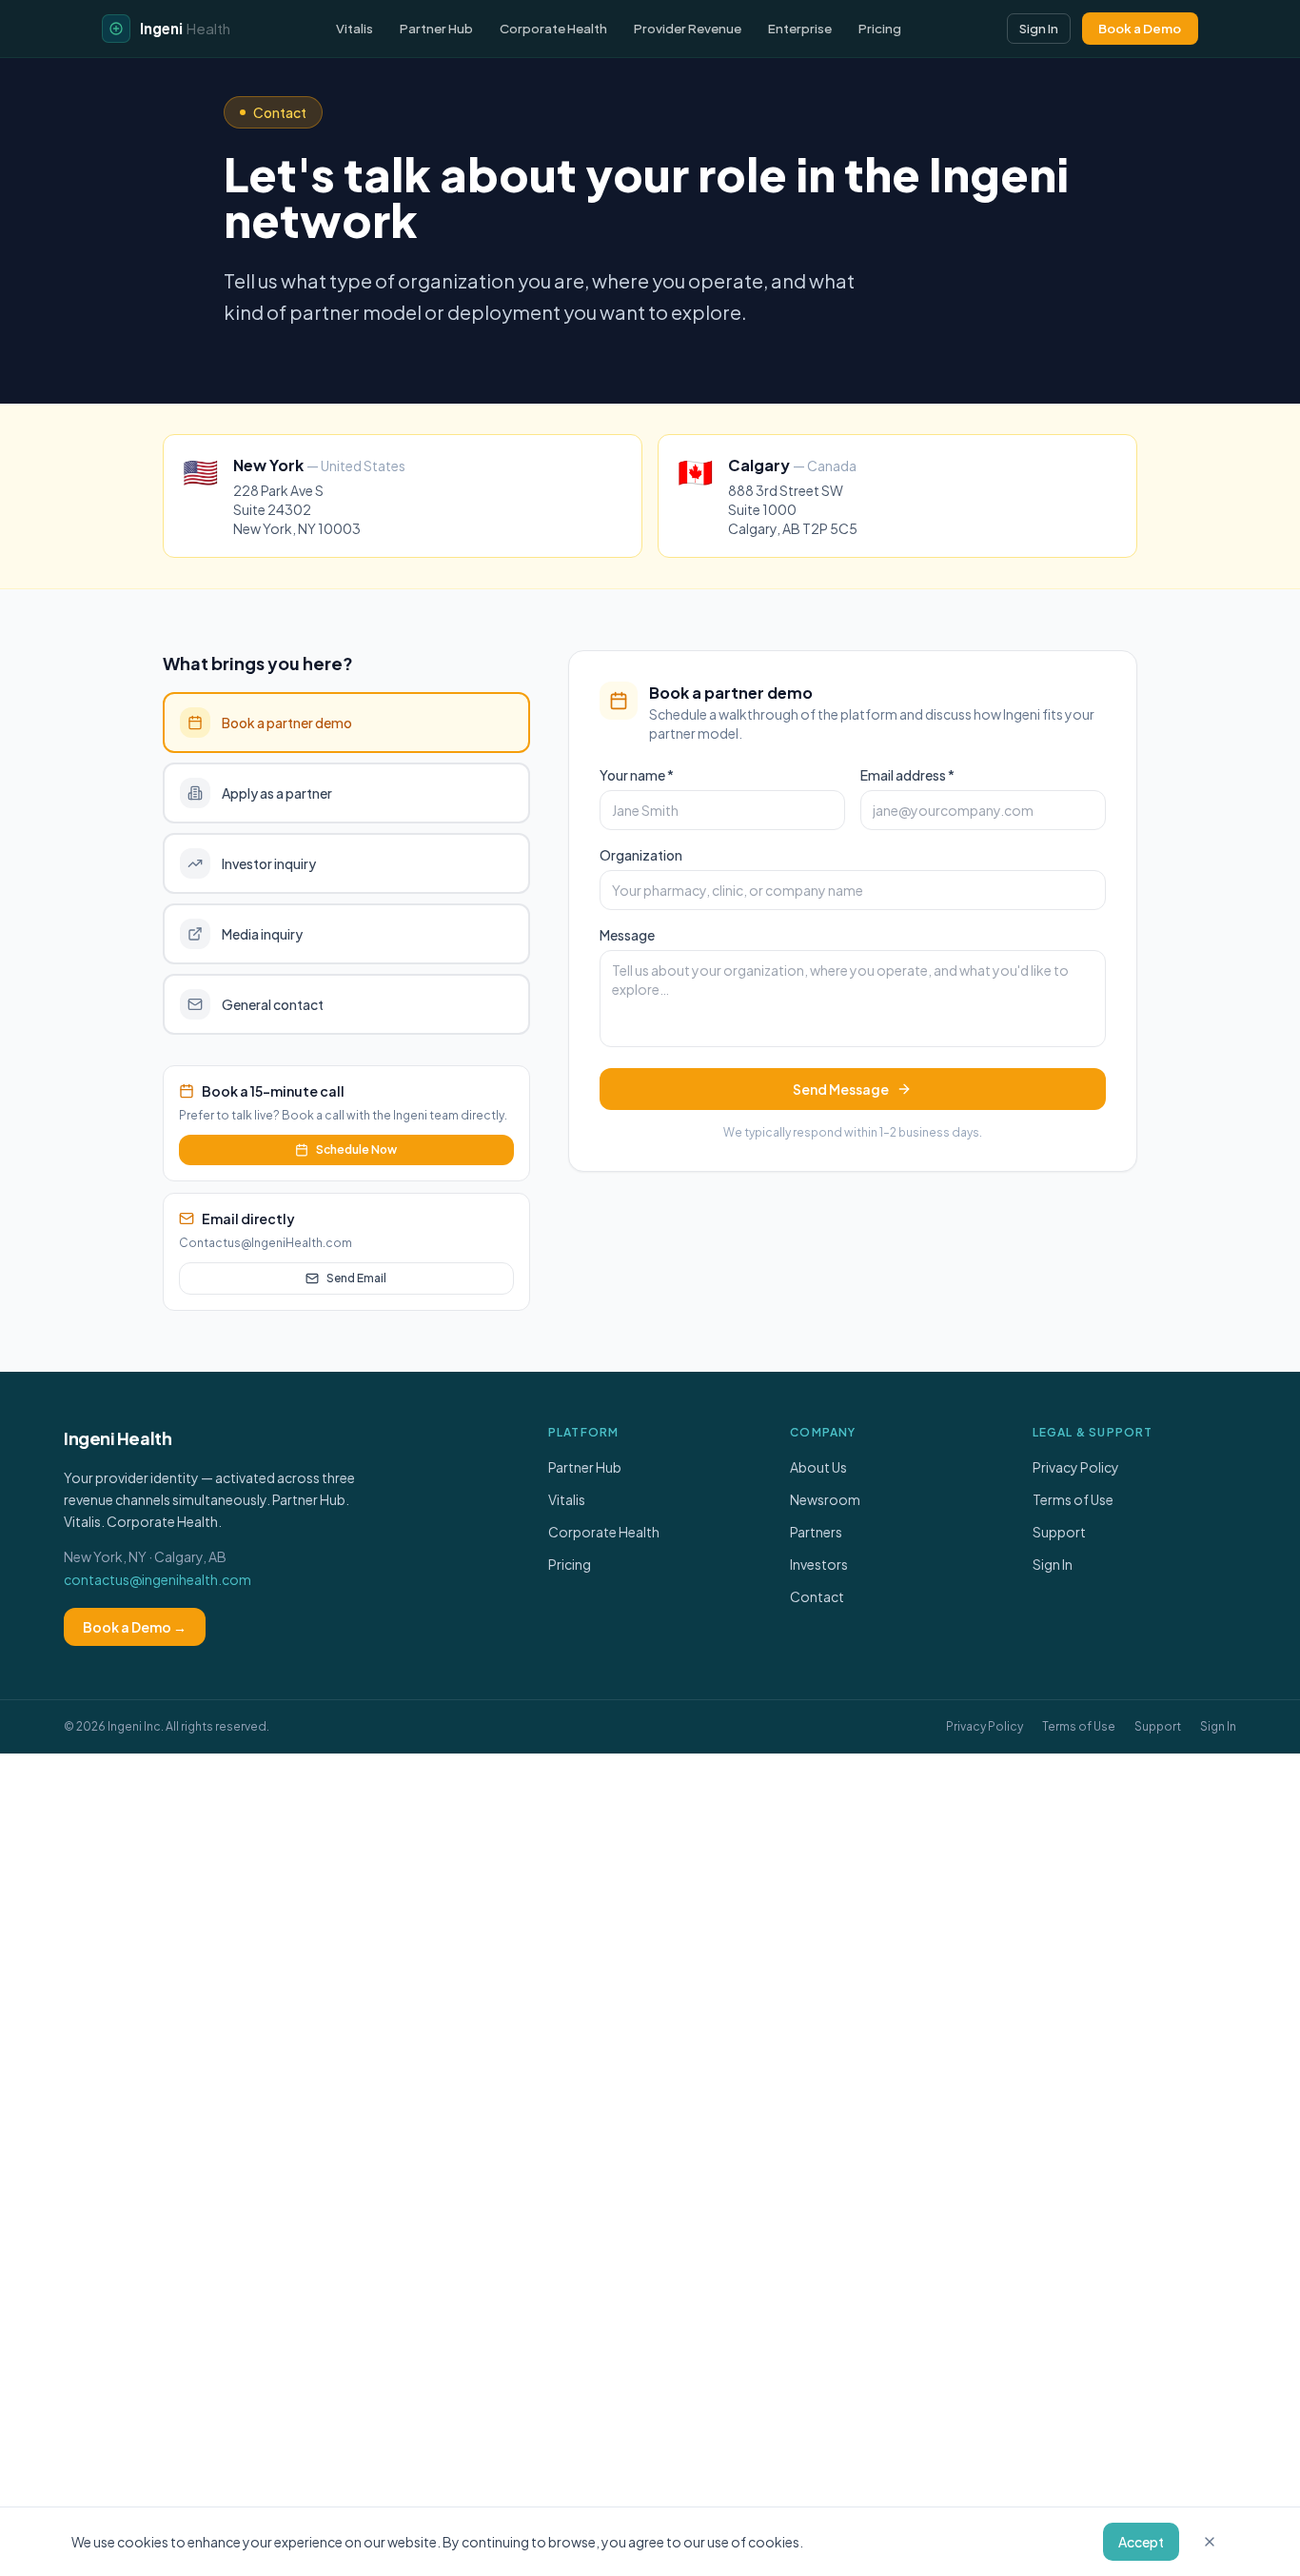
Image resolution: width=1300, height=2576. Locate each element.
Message (627, 935)
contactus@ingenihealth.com (158, 1579)
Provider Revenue (688, 28)
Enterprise (800, 28)
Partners (816, 1532)
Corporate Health (553, 28)
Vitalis (355, 28)
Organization (641, 855)
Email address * (907, 775)
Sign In (1039, 28)
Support (1059, 1532)
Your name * (637, 775)
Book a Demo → (135, 1627)
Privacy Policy (1076, 1467)
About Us (818, 1467)
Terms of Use (1073, 1499)
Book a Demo (1140, 28)
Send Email (356, 1278)
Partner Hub (436, 28)
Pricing (880, 28)
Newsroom (825, 1499)
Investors (819, 1564)
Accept (1141, 2542)
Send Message (841, 1089)
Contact (817, 1596)
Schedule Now (356, 1149)
